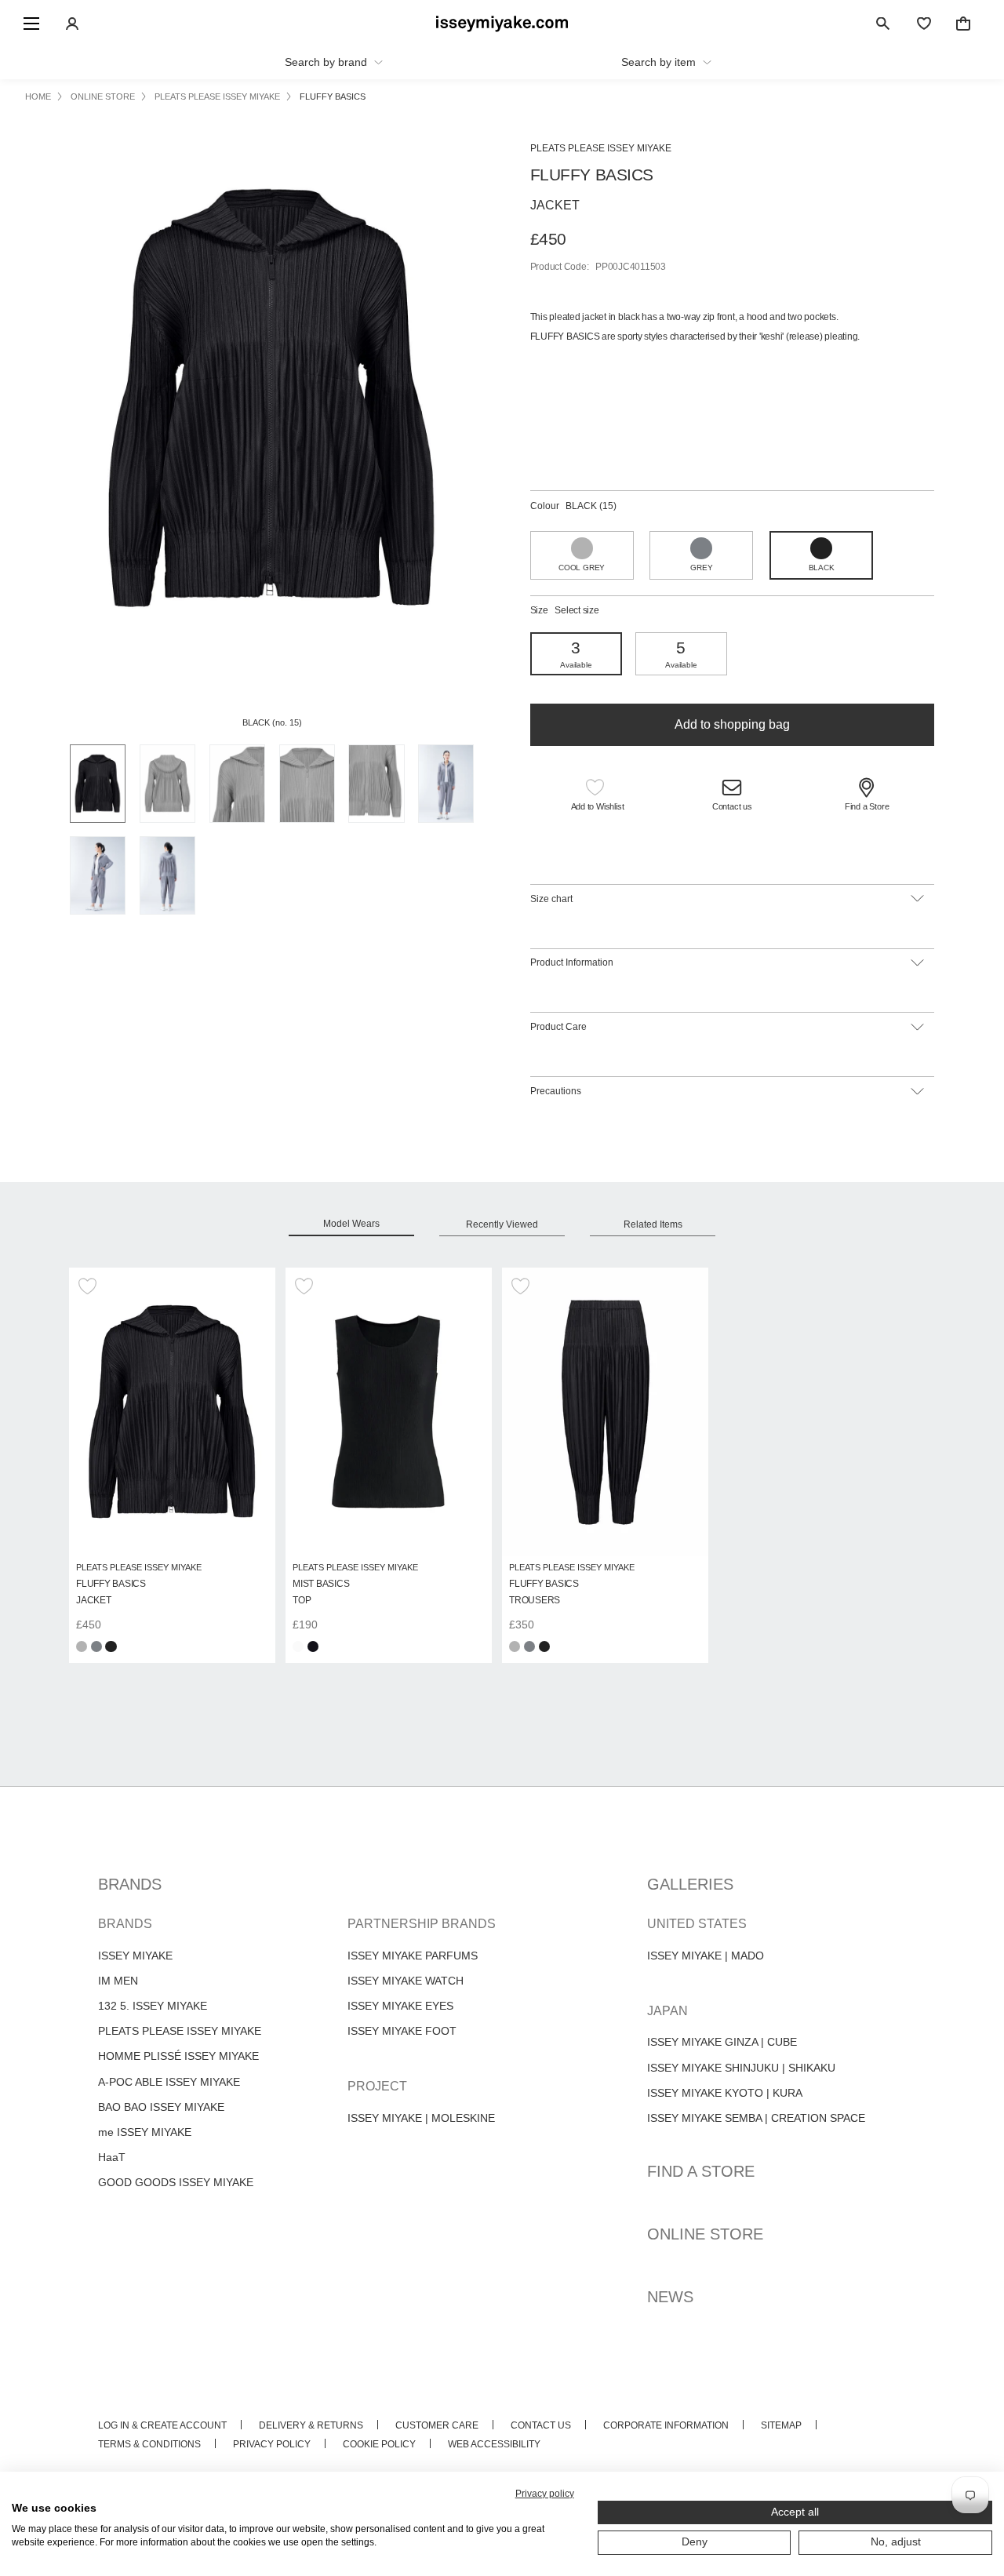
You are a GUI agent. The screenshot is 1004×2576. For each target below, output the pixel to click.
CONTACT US (541, 2425)
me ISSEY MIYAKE (145, 2132)
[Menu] (31, 24)
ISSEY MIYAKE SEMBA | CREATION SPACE (756, 2118)
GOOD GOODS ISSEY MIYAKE (176, 2182)
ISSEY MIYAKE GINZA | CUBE (722, 2042)
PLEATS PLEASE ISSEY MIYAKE (180, 2031)
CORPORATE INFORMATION (666, 2425)
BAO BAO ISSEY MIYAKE (161, 2107)
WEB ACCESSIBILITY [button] (494, 2444)
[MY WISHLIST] (924, 24)
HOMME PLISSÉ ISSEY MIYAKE (178, 2056)
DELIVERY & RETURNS (311, 2425)
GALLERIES (690, 1884)
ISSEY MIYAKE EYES (400, 2006)
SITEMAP (781, 2425)
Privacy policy (545, 2494)
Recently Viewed (502, 1224)
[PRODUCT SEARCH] (883, 24)
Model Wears (351, 1224)
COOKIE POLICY (379, 2444)
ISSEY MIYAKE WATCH (406, 1981)
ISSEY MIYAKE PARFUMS (413, 1956)
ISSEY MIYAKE (135, 1956)
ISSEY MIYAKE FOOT (402, 2031)
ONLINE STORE (705, 2234)
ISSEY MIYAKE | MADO (706, 1956)
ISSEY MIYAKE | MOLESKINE (421, 2118)
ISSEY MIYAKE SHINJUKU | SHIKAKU (741, 2068)
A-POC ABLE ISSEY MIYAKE (169, 2082)
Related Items (653, 1224)
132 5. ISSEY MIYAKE (153, 2006)
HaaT (112, 2157)
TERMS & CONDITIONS (149, 2444)
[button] (598, 797)
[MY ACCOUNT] (72, 24)
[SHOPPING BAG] (963, 24)
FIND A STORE (701, 2171)
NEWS (670, 2297)
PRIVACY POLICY (272, 2444)
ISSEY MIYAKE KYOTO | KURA (725, 2093)
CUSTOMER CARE (437, 2425)
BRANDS (130, 1884)
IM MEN (118, 1981)
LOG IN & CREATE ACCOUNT (162, 2425)
